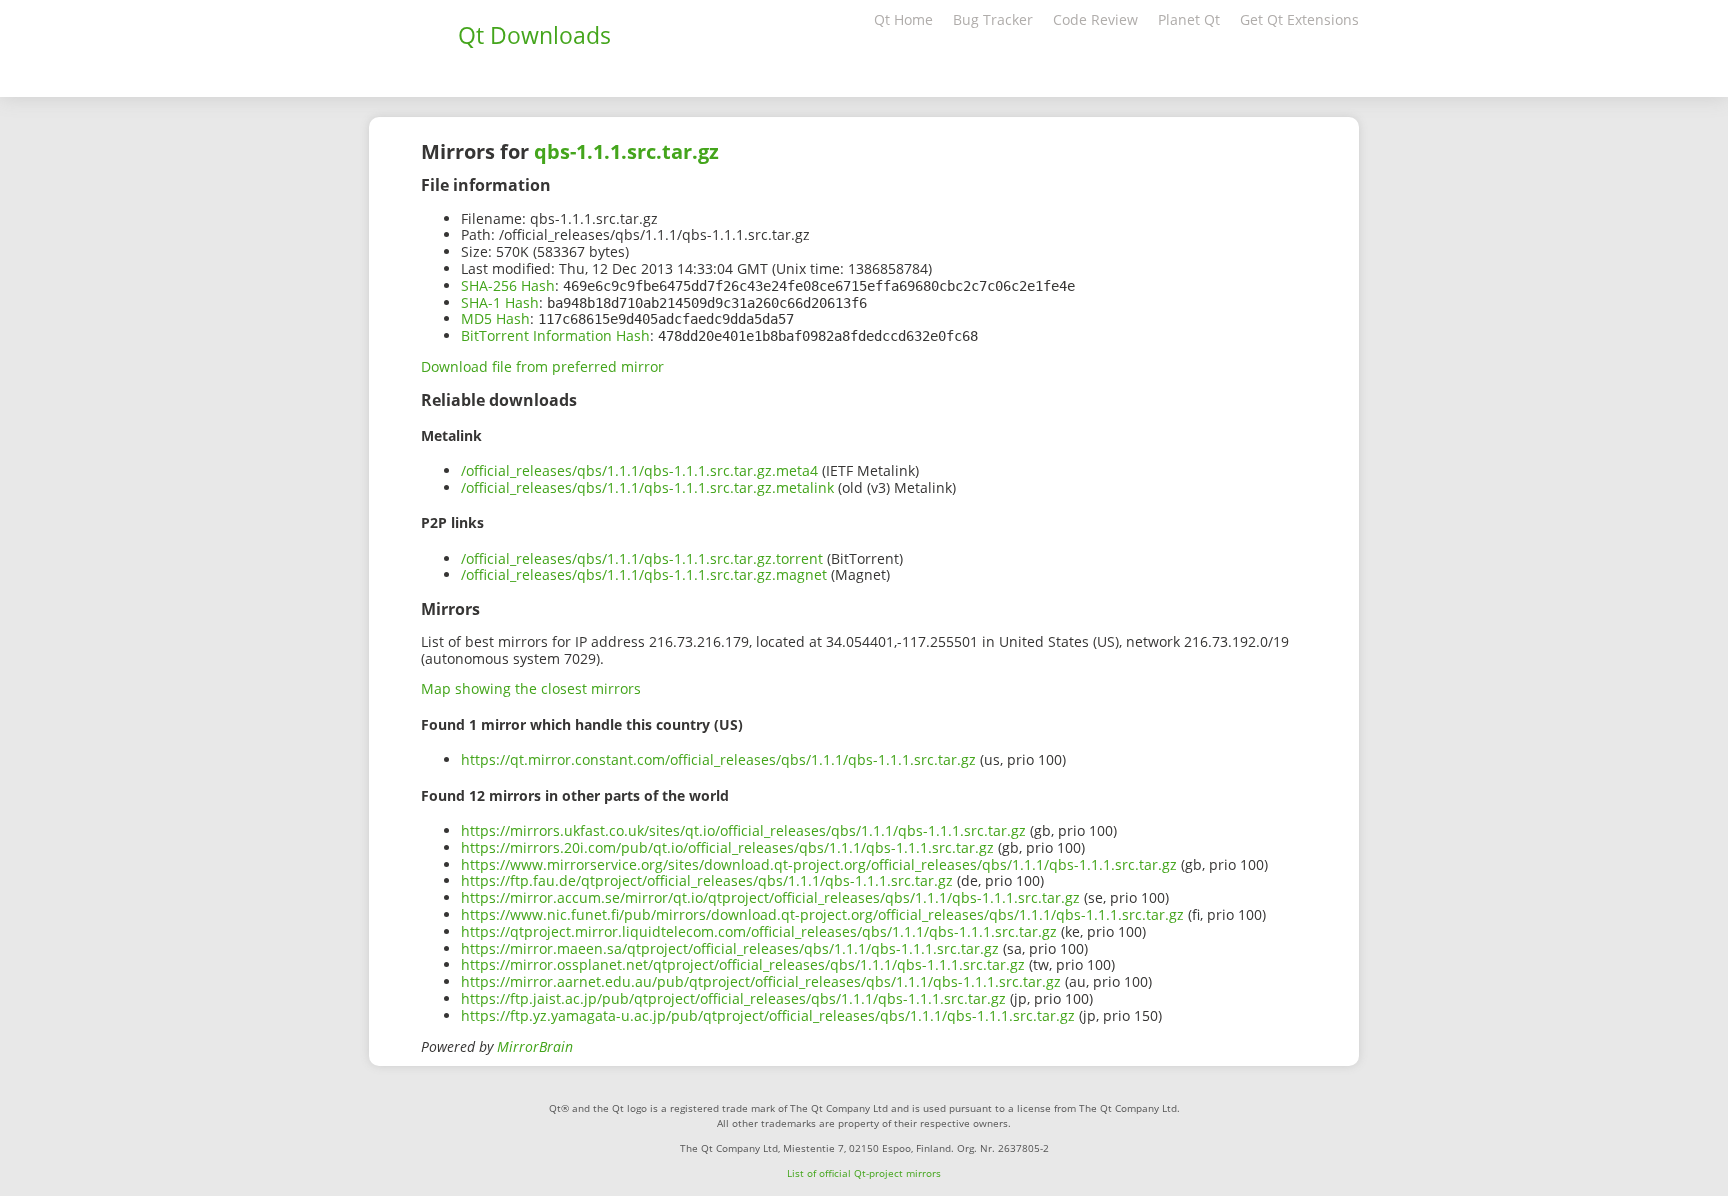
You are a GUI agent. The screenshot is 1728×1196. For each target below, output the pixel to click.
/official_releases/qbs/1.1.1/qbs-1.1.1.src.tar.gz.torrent (642, 558)
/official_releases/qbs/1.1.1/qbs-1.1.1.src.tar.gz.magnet (644, 574)
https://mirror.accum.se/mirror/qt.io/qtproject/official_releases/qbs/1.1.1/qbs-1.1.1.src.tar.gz (770, 897)
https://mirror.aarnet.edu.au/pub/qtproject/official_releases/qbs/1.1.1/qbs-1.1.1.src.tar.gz (761, 981)
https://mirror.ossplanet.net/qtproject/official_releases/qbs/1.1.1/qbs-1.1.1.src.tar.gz (743, 964)
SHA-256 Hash (508, 285)
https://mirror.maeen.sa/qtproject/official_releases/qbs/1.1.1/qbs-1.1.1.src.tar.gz (730, 948)
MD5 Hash (495, 318)
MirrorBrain (535, 1046)
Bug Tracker (993, 19)
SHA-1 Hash (500, 302)
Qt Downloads (534, 35)
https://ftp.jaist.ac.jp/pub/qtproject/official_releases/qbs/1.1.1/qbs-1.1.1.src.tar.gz (733, 998)
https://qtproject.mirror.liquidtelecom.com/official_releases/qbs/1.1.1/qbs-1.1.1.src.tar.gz (759, 931)
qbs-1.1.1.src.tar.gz (626, 151)
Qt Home (903, 19)
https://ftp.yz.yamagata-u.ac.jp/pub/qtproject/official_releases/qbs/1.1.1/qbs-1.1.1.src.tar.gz (768, 1015)
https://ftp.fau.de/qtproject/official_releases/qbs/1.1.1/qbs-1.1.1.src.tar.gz (707, 880)
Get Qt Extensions (1299, 19)
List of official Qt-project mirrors (864, 1173)
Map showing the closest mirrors (531, 688)
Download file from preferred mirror (542, 366)
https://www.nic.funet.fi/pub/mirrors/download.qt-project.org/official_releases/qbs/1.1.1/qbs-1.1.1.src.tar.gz (822, 914)
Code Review (1095, 19)
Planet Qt (1189, 19)
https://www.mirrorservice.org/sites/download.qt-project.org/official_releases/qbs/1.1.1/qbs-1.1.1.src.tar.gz (819, 864)
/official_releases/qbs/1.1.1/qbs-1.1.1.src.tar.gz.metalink (647, 487)
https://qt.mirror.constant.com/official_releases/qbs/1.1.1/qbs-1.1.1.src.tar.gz (718, 759)
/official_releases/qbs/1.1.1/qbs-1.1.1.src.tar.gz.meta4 (639, 470)
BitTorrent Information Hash (555, 335)
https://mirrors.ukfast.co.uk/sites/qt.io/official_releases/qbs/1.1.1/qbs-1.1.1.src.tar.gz (743, 830)
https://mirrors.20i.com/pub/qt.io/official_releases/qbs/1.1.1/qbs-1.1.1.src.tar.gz (727, 847)
